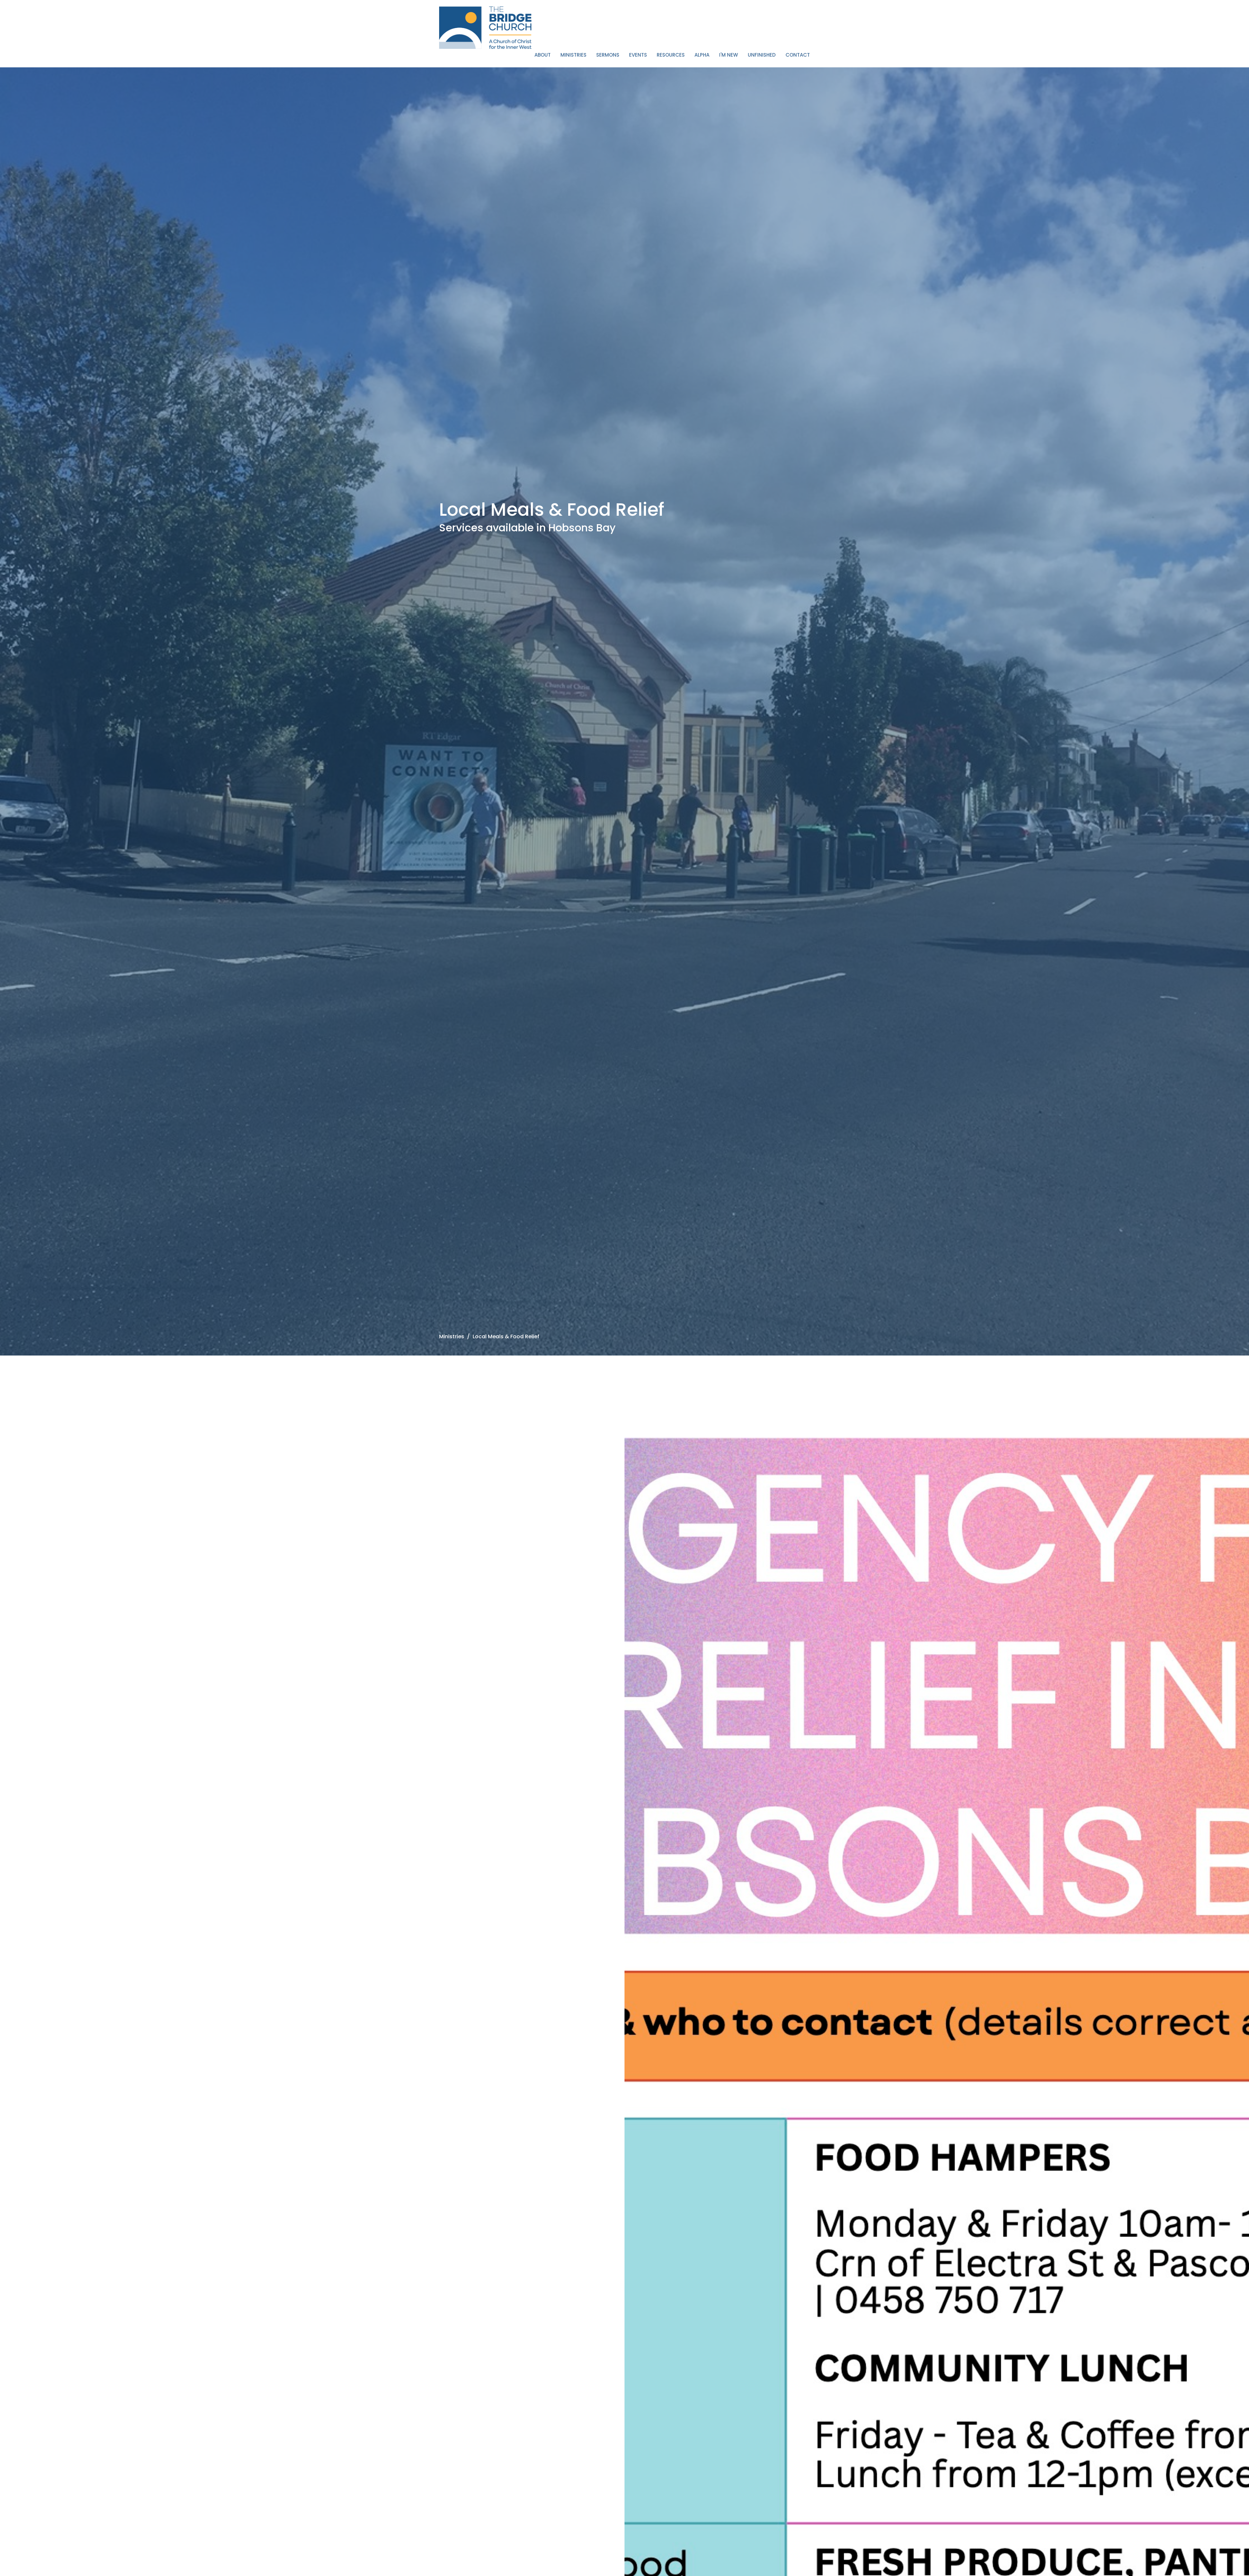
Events (638, 55)
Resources (671, 55)
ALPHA (702, 55)
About (543, 55)
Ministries (573, 55)
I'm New (729, 55)
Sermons (608, 55)
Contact (798, 55)
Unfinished (762, 55)
